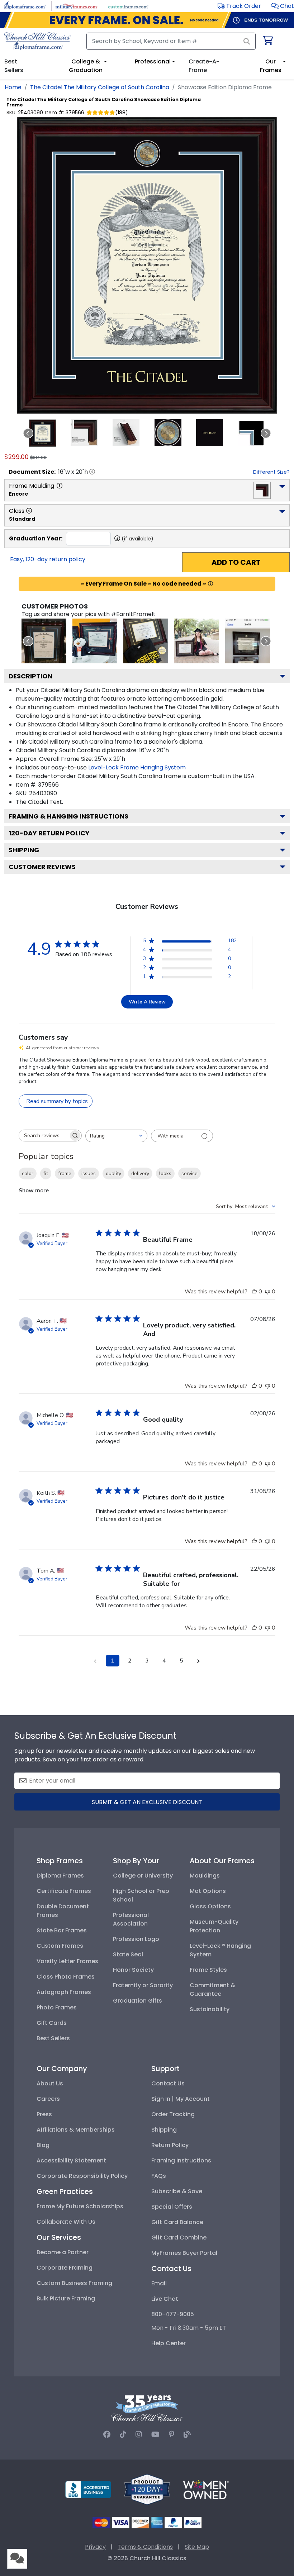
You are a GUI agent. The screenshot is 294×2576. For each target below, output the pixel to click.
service (189, 1173)
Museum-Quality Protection (214, 1926)
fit (46, 1173)
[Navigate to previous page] (95, 1661)
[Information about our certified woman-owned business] (206, 2489)
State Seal (128, 1954)
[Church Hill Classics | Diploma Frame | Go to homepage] (37, 41)
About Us (50, 2083)
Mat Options (208, 1891)
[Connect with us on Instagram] (139, 2434)
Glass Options (210, 1906)
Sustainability (210, 2009)
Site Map (197, 2547)
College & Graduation (86, 66)
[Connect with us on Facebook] (107, 2434)
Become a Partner (63, 2252)
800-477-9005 (173, 2314)
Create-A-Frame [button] (204, 66)
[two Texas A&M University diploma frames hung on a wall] (248, 641)
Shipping (24, 850)
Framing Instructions (181, 2160)
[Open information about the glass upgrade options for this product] (29, 511)
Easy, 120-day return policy (48, 559)
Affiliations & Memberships (76, 2130)
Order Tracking (173, 2114)
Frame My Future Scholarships (80, 2206)
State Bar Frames (62, 1930)
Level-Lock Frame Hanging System (137, 767)
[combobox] (116, 1136)
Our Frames (271, 66)
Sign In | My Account (181, 2099)
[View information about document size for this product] (92, 472)
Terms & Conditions (145, 2547)
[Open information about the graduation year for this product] (117, 538)
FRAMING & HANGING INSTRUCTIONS (68, 816)
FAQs (159, 2176)
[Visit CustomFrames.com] (128, 6)
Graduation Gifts (137, 2001)
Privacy (95, 2547)
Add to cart (236, 562)
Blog (43, 2145)
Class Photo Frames (66, 1977)
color (28, 1173)
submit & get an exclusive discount (147, 1802)
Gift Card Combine (179, 2238)
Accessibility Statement (71, 2160)
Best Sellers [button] (14, 66)
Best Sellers (53, 2038)
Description (30, 676)
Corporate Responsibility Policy (82, 2176)
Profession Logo (136, 1939)
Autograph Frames (64, 1992)
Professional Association (131, 1919)
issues (89, 1173)
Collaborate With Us (66, 2222)
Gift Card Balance (177, 2222)
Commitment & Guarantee (212, 1990)
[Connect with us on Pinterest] (172, 2434)
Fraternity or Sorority (143, 1985)
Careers (48, 2099)
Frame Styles (208, 1970)
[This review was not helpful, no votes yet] (267, 1292)
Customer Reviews (42, 867)
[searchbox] (44, 1136)
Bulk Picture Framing (66, 2298)
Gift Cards (52, 2023)
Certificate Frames (64, 1891)
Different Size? (271, 472)
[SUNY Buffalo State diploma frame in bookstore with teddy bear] (95, 641)
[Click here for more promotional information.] (210, 584)
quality (113, 1173)
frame (65, 1173)
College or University (143, 1876)
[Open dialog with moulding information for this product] (60, 486)
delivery (140, 1173)
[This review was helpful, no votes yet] (254, 1292)
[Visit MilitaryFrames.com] (77, 6)
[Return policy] (147, 2489)
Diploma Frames (60, 1876)
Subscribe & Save (177, 2191)
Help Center (169, 2343)
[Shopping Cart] (267, 42)
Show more (34, 1191)
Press (44, 2114)
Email (159, 2283)
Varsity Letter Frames (67, 1961)
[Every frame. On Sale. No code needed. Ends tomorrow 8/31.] (147, 20)
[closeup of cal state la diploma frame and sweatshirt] (146, 641)
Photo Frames (57, 2007)
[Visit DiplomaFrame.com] (25, 6)
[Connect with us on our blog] (187, 2434)
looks (165, 1173)
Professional (153, 61)
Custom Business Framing (74, 2283)
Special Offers (172, 2207)
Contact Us (168, 2083)
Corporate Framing (65, 2268)
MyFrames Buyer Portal (184, 2253)
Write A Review (147, 1002)
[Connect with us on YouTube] (155, 2434)
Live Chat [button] (165, 2299)
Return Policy (170, 2145)
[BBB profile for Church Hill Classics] (88, 2489)
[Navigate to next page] (199, 1661)
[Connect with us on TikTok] (123, 2434)
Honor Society (133, 1970)
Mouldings (205, 1876)
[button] (283, 6)
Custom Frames (60, 1946)
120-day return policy (49, 833)
